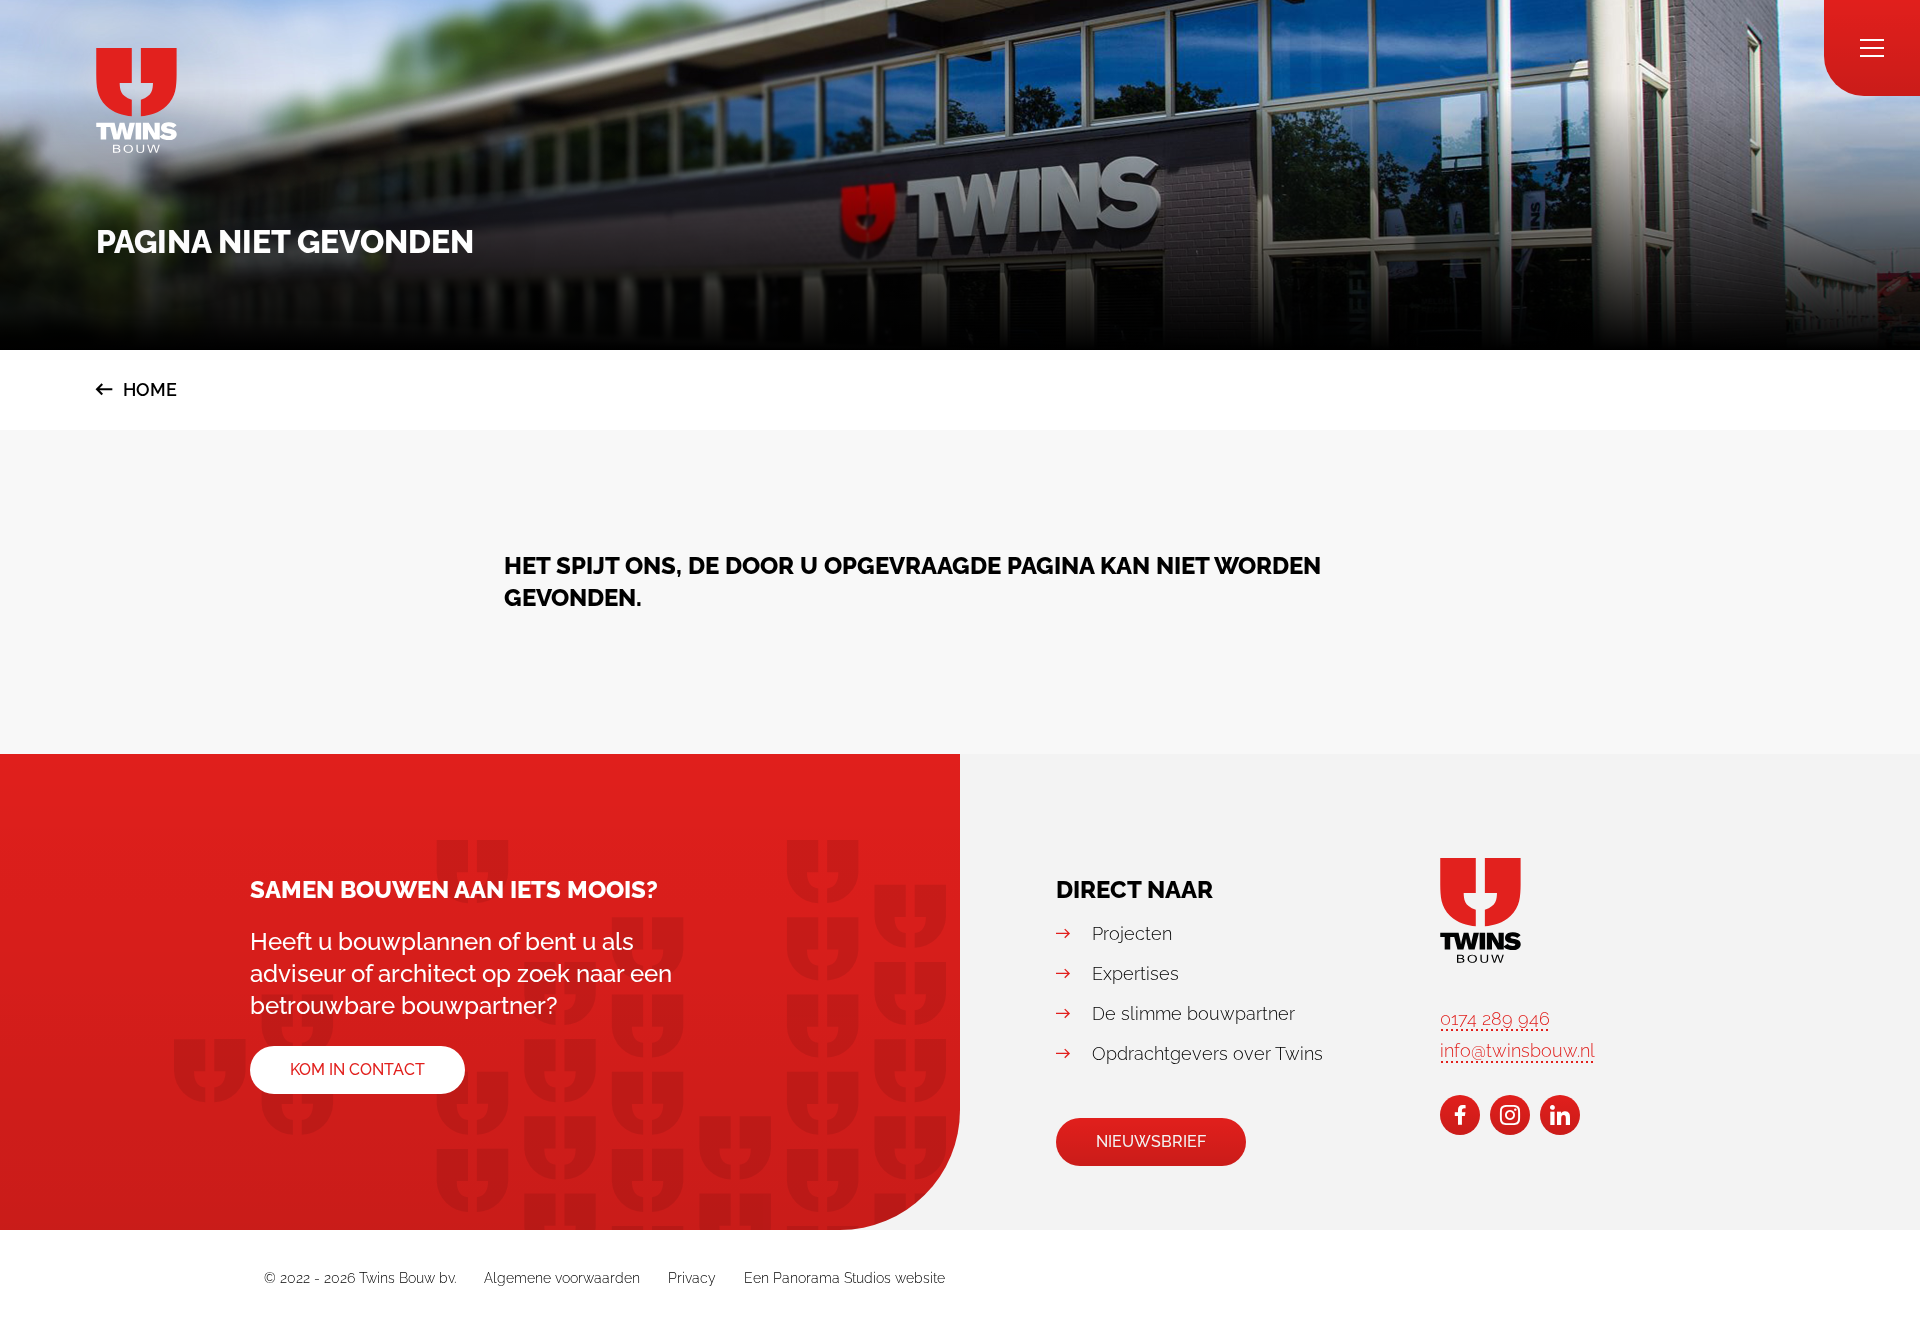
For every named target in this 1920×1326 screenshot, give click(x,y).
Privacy (692, 1278)
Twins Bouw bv (136, 100)
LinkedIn (1560, 1115)
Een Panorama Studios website (844, 1278)
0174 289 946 (1495, 1018)
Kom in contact (357, 1069)
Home (150, 389)
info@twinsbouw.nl (1517, 1050)
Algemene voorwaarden (562, 1278)
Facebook (1460, 1115)
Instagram (1510, 1115)
